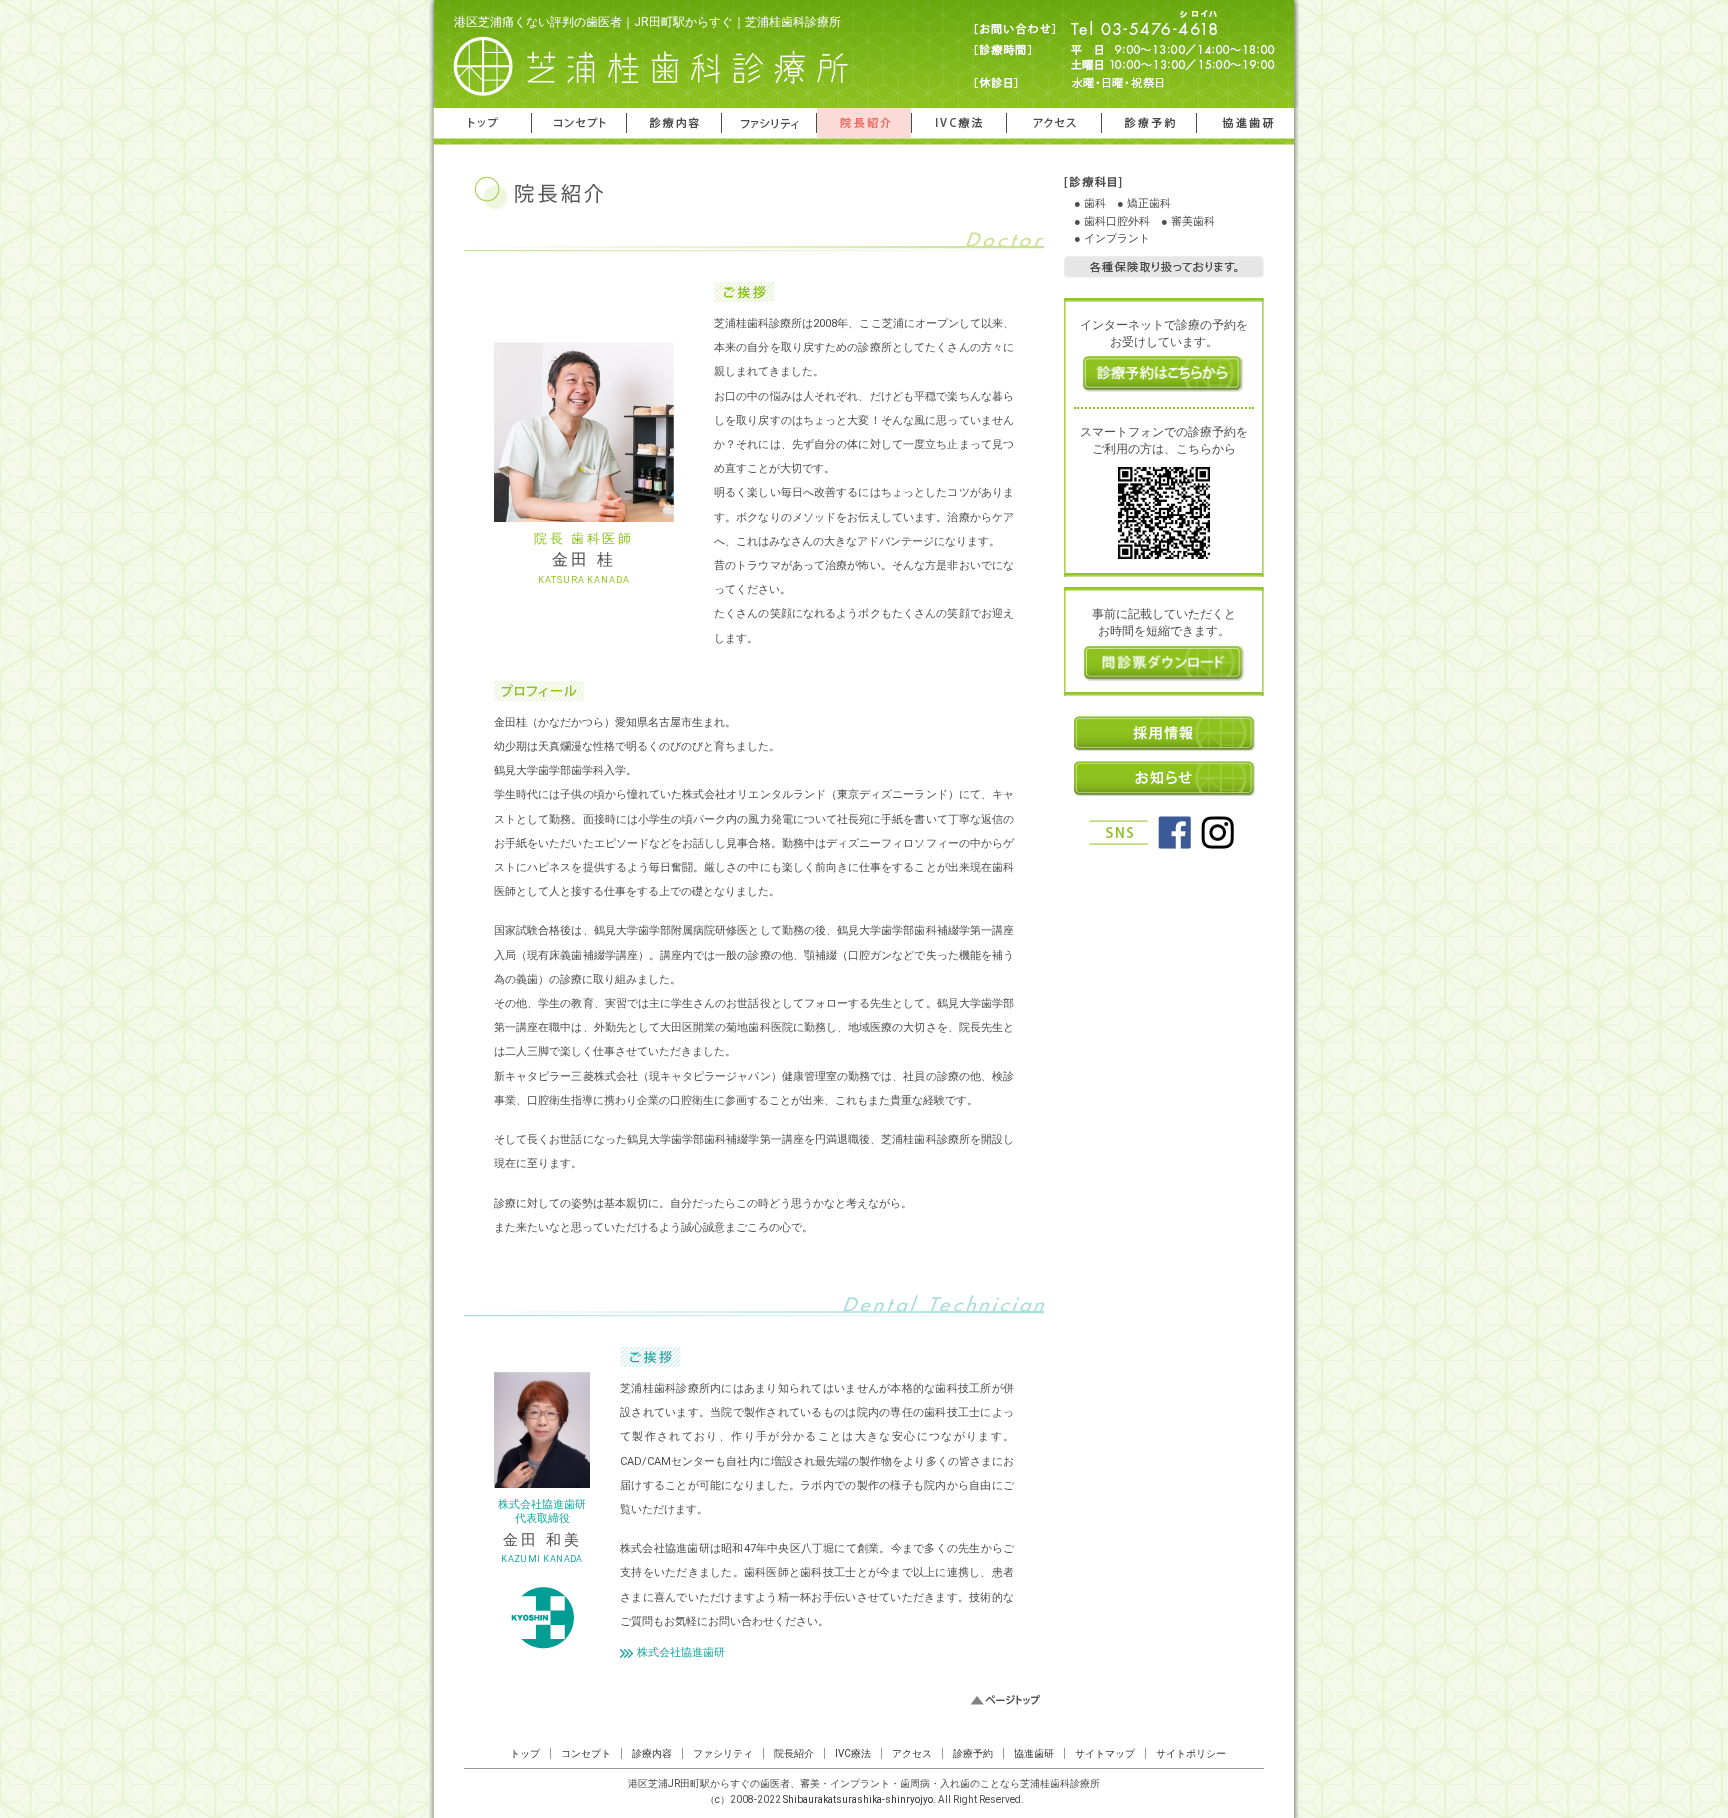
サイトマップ (1105, 1753)
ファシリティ (769, 123)
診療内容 (674, 123)
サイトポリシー (1191, 1753)
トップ (482, 123)
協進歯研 (1245, 123)
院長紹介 (864, 123)
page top (1005, 1700)
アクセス (1054, 123)
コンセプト (579, 123)
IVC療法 (959, 123)
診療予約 (1149, 123)
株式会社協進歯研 (681, 1653)
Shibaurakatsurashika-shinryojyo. (859, 1799)
